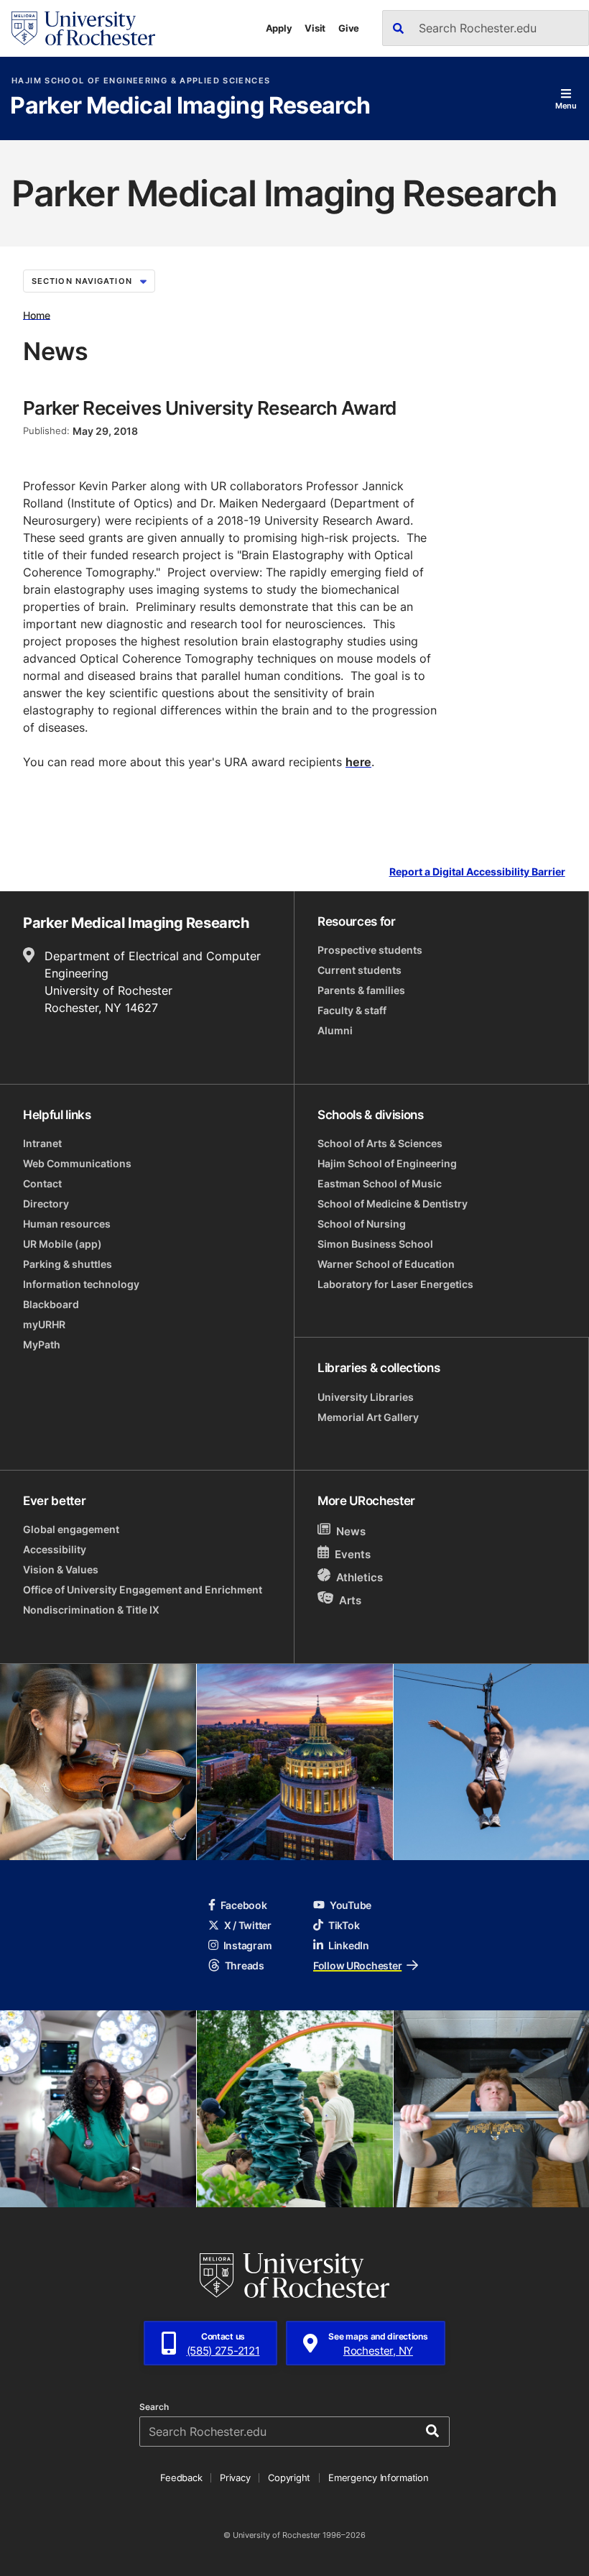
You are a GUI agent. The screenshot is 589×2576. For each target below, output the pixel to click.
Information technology (81, 1284)
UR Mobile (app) (62, 1244)
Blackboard (51, 1304)
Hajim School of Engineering (387, 1163)
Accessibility (55, 1549)
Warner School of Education (386, 1264)
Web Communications (77, 1163)
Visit (315, 28)
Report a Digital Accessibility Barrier (477, 872)
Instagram (247, 1945)
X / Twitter (248, 1925)
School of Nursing (362, 1224)
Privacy (235, 2478)
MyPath (42, 1344)
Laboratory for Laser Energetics (395, 1284)
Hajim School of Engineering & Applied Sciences (141, 81)
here (358, 762)
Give (349, 28)
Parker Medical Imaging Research (190, 106)
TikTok (344, 1925)
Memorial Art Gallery (368, 1417)
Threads (245, 1965)
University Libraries (366, 1397)
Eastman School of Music (380, 1183)
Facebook (244, 1905)
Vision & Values (61, 1569)
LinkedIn (349, 1945)
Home (37, 314)
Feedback (181, 2478)
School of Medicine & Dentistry (393, 1204)
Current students (360, 970)
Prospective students (370, 950)
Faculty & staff (352, 1010)
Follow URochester (357, 1965)
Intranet (42, 1143)
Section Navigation (82, 281)
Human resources (67, 1224)
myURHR (44, 1324)
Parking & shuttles (68, 1264)
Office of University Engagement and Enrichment (143, 1590)
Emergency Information (379, 2478)
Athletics (360, 1577)
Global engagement (71, 1529)
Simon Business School (375, 1244)
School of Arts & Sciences (380, 1143)
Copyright (289, 2478)
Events (353, 1554)
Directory (46, 1204)
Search (154, 2407)
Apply (279, 28)
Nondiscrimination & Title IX (91, 1610)
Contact (42, 1183)
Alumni (335, 1030)
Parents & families (361, 990)
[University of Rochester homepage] (83, 28)
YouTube (351, 1905)
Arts (350, 1600)
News (351, 1531)
